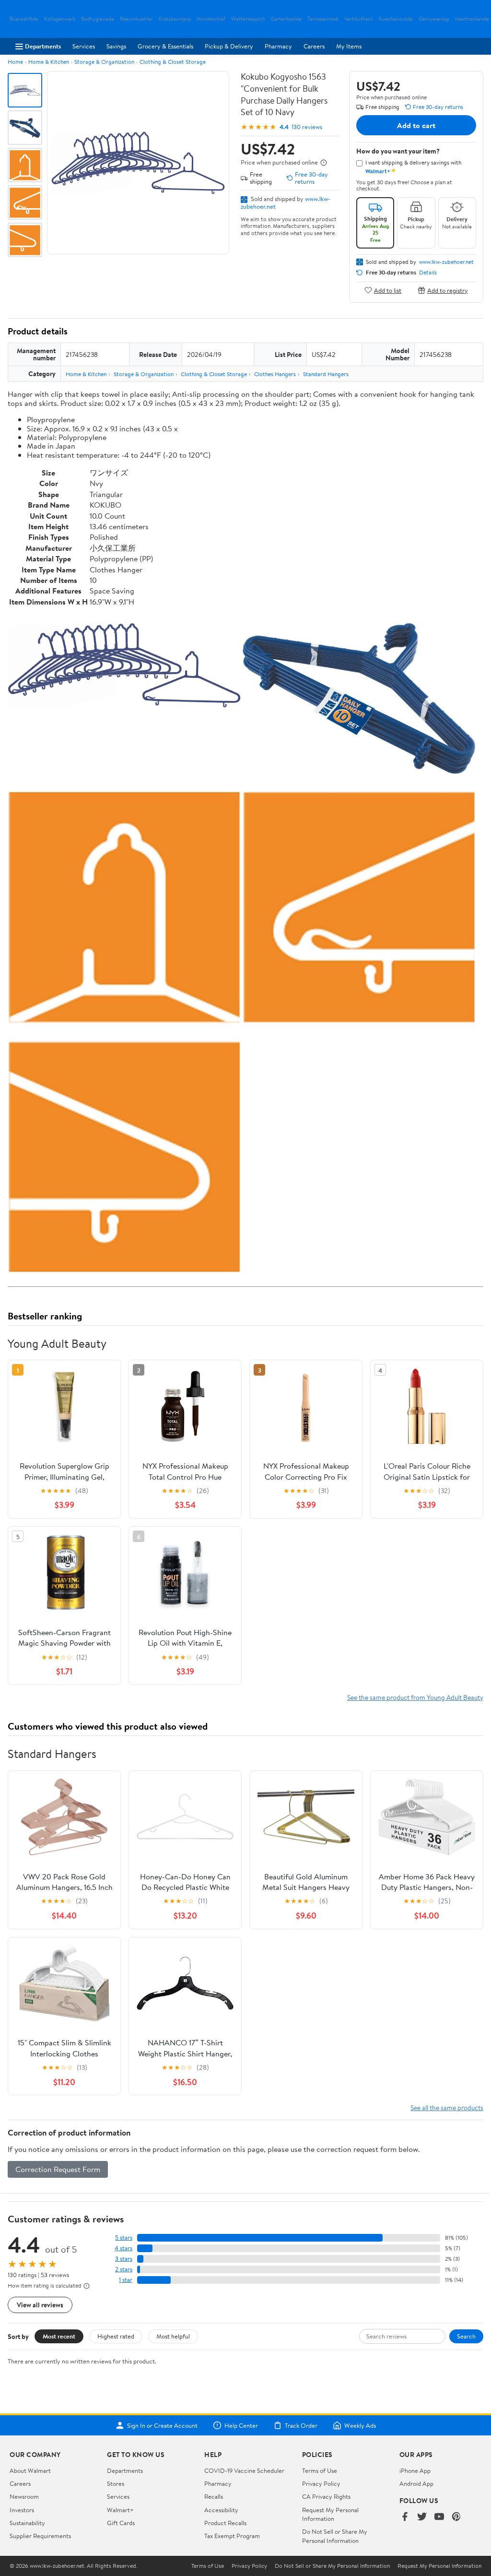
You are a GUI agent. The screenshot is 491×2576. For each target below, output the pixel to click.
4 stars (123, 2248)
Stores (116, 2483)
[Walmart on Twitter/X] (422, 2517)
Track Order (301, 2425)
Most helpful (173, 2336)
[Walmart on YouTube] (439, 2517)
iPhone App (415, 2470)
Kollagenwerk (60, 19)
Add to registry (448, 290)
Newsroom (24, 2496)
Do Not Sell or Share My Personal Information (335, 2536)
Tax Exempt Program (232, 2536)
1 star (126, 2280)
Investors (22, 2510)
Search (466, 2336)
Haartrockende (472, 19)
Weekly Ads (360, 2425)
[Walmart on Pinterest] (456, 2517)
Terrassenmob (323, 19)
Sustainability (27, 2523)
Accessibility (221, 2510)
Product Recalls (225, 2523)
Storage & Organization (104, 62)
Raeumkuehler (136, 19)
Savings (116, 46)
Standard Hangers (326, 374)
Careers (314, 46)
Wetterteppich (248, 19)
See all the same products (447, 2107)
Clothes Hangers (275, 374)
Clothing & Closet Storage (173, 62)
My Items (349, 46)
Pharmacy (278, 46)
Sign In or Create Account (162, 2425)
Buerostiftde (24, 19)
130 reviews (307, 127)
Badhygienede (98, 19)
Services (84, 46)
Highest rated (116, 2336)
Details (428, 273)
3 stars (124, 2259)
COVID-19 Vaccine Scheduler (244, 2470)
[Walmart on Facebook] (405, 2517)
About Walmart (30, 2470)
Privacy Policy (321, 2483)
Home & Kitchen (49, 62)
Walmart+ (120, 2510)
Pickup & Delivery (229, 46)
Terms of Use (320, 2470)
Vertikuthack (359, 19)
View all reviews (40, 2305)
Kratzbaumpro (175, 19)
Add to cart (416, 125)
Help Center (241, 2425)
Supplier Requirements (40, 2536)
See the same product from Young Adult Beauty (415, 1697)
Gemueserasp (434, 19)
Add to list (388, 290)
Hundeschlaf (211, 19)
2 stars (124, 2269)
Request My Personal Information (330, 2514)
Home (15, 62)
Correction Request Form (58, 2169)
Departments (43, 46)
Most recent (59, 2336)
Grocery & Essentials (165, 46)
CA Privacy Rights (326, 2496)
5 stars (124, 2238)
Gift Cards (121, 2523)
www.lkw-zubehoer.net (446, 262)
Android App (416, 2483)
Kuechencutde (396, 19)
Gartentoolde (286, 19)
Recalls (214, 2496)
